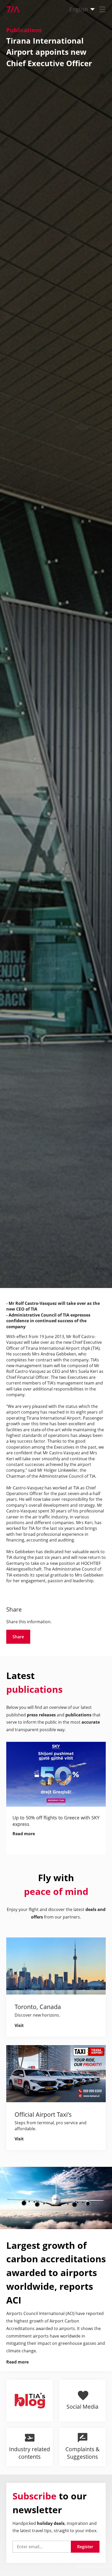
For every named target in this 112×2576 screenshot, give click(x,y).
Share (18, 1637)
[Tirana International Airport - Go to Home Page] (10, 9)
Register (85, 2547)
